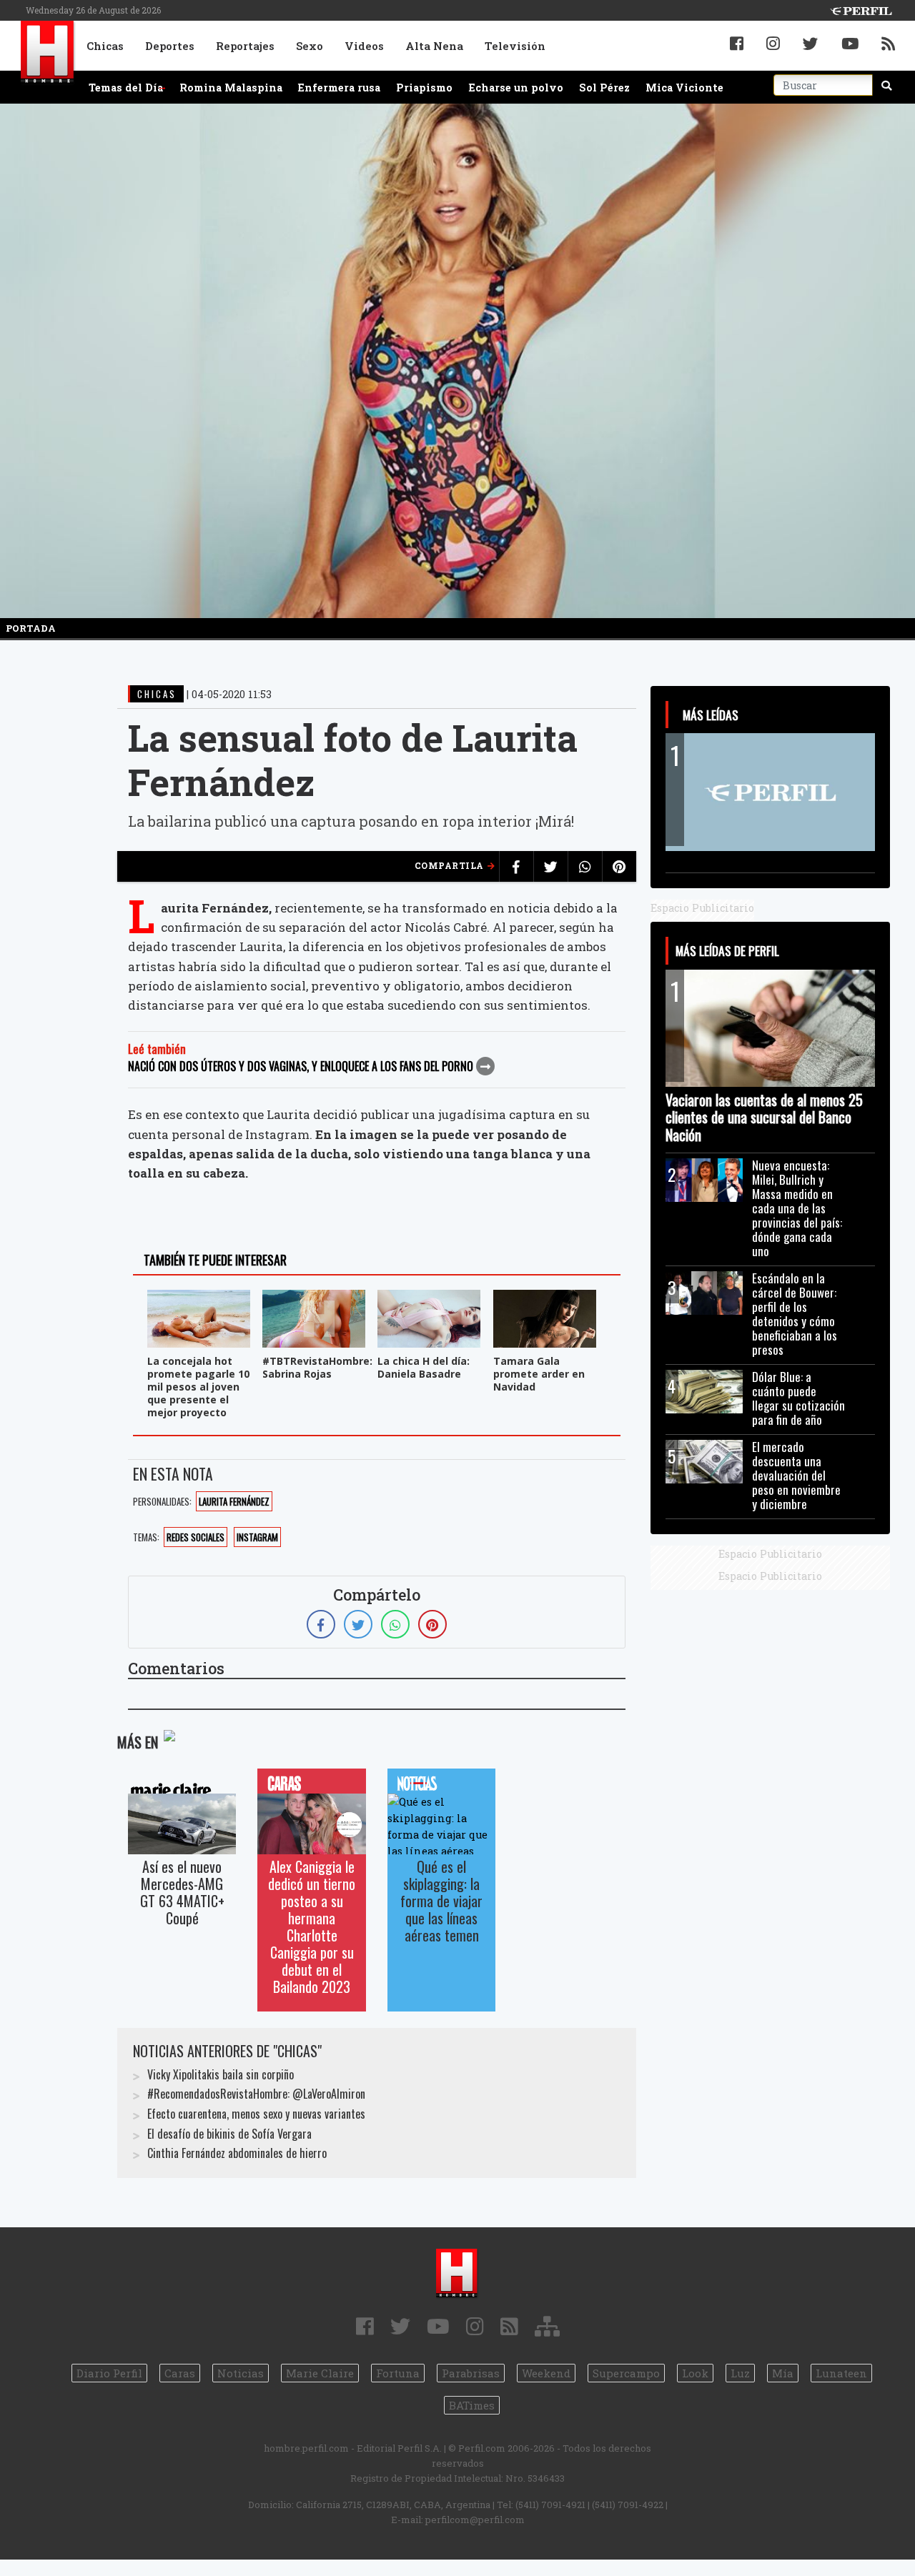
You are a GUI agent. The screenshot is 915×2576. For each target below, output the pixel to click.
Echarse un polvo (516, 88)
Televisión (515, 46)
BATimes (472, 2405)
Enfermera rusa (339, 88)
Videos (364, 46)
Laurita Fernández (234, 1501)
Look (695, 2373)
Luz (740, 2373)
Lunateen (841, 2373)
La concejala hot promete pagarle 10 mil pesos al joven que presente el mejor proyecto (198, 1387)
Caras (180, 2373)
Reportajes (245, 46)
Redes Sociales (196, 1537)
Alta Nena (434, 46)
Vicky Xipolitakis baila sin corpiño (221, 2074)
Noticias (241, 2373)
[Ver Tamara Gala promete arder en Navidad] (545, 1299)
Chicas (105, 46)
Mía (783, 2373)
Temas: (146, 1537)
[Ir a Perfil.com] (861, 10)
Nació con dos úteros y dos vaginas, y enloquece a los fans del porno (301, 1066)
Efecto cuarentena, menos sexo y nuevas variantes (256, 2114)
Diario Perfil (109, 2373)
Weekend (546, 2373)
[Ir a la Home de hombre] (48, 53)
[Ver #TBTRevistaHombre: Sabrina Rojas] (314, 1299)
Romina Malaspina (231, 88)
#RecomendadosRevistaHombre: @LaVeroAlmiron (256, 2094)
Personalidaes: (162, 1501)
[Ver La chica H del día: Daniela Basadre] (429, 1299)
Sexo (310, 46)
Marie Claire (320, 2373)
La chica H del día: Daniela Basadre (424, 1367)
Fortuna (398, 2373)
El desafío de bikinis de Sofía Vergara (229, 2134)
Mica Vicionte (684, 88)
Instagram (257, 1537)
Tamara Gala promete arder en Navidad (539, 1374)
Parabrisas (471, 2373)
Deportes (170, 46)
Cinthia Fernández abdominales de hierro (237, 2153)
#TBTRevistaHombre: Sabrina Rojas (317, 1367)
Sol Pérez (604, 88)
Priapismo (424, 88)
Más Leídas (711, 715)
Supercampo (626, 2373)
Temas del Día (126, 88)
